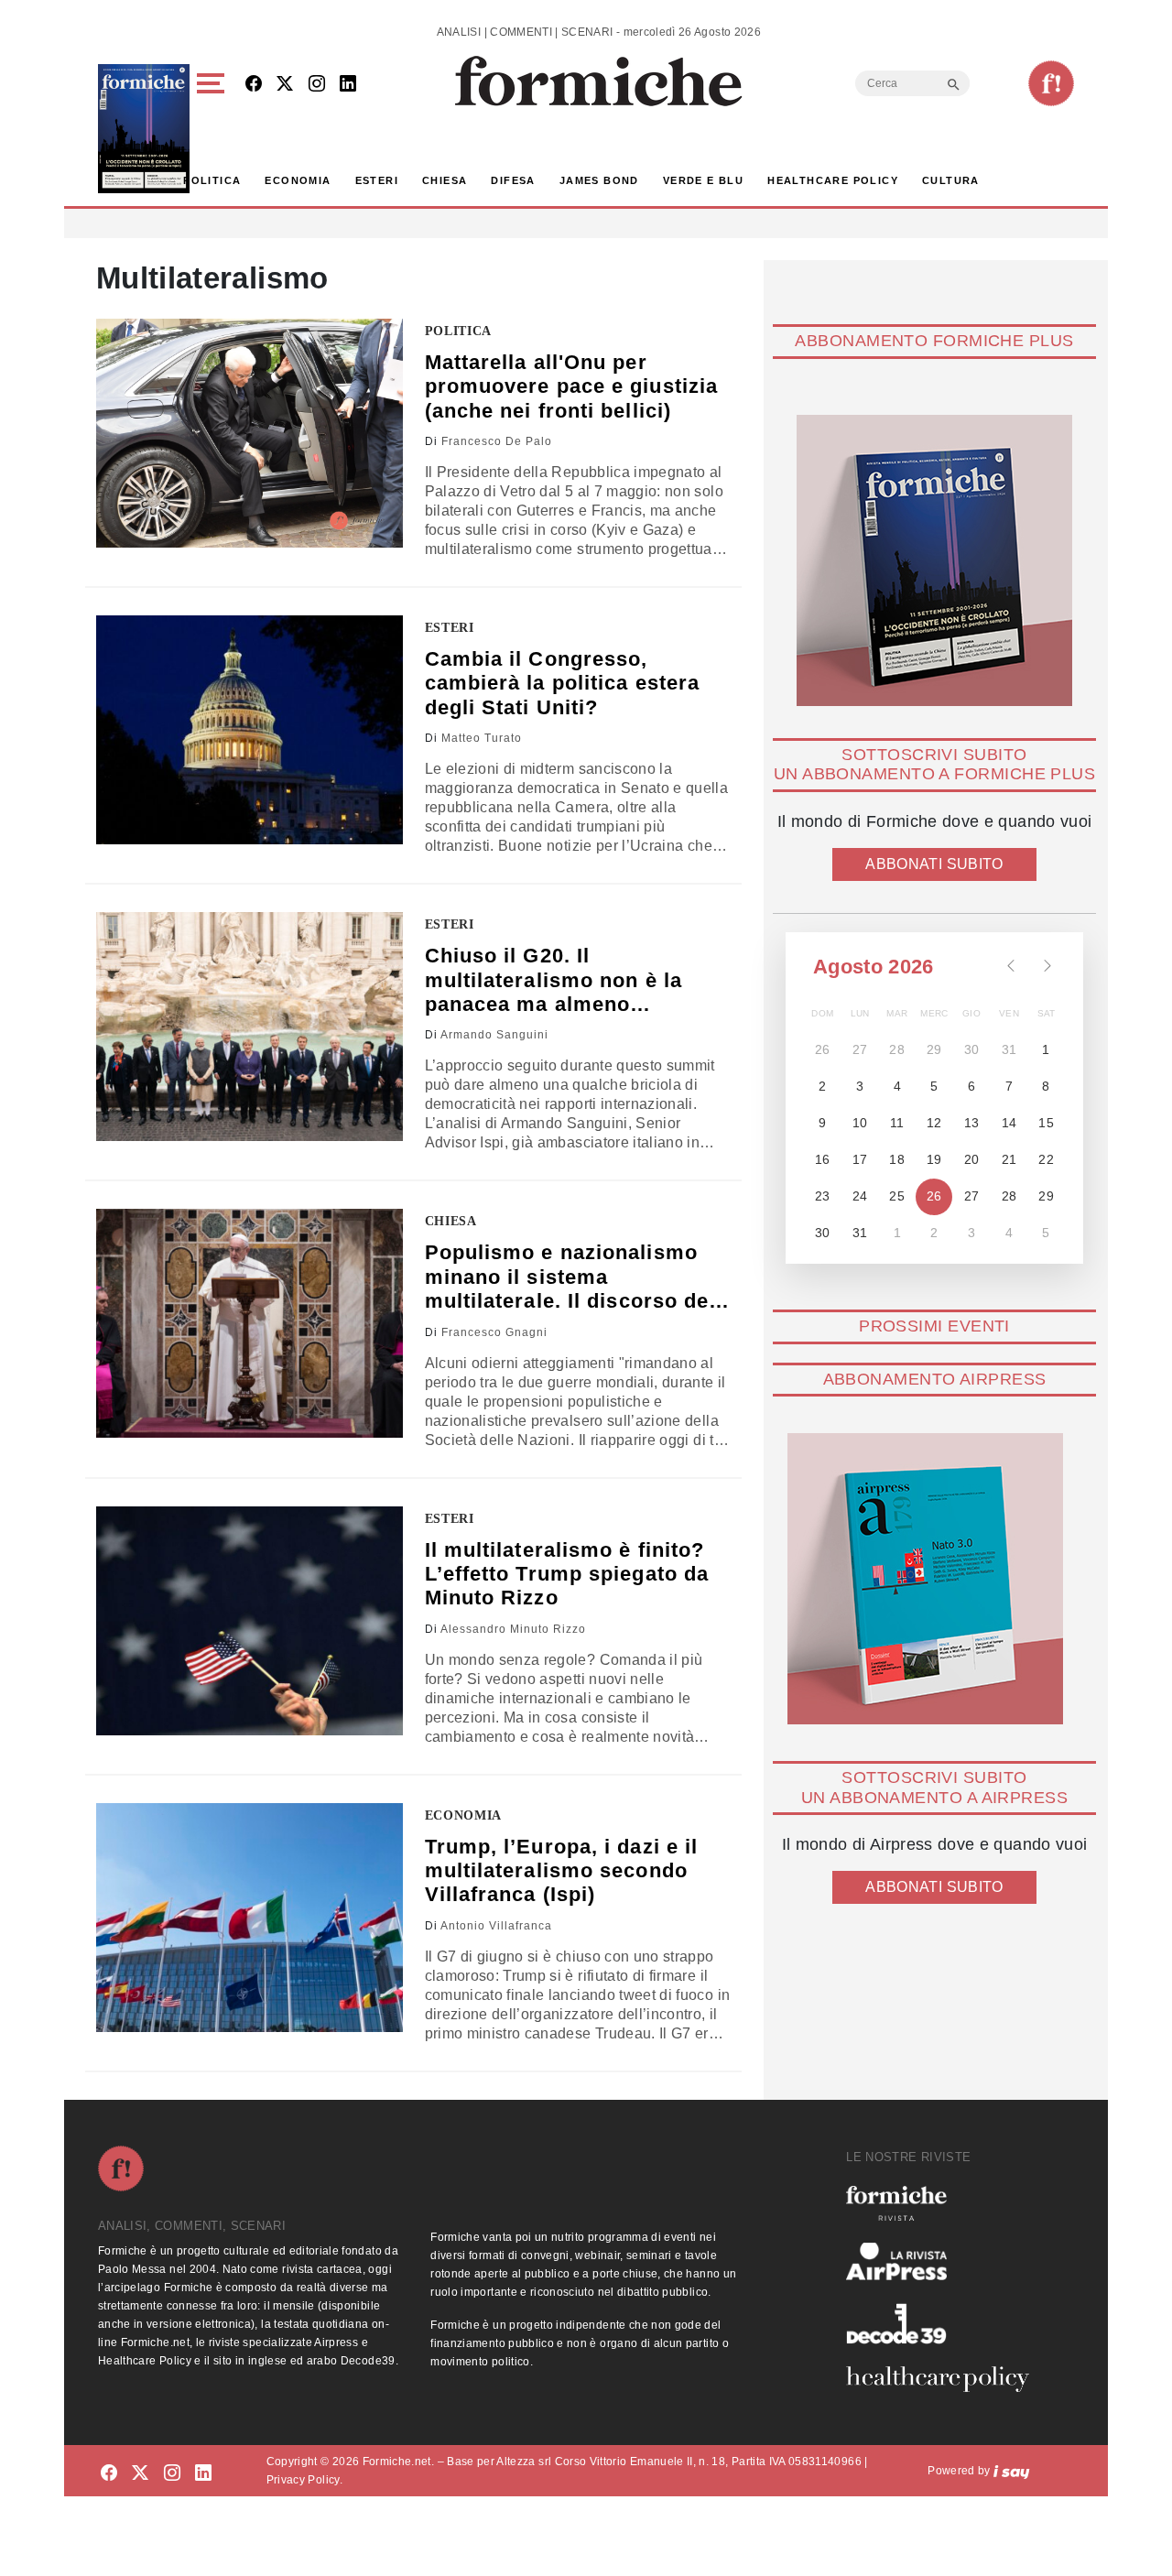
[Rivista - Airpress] (945, 2261)
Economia (298, 180)
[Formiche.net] (1051, 83)
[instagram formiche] (172, 2474)
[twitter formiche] (140, 2474)
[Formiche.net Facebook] (254, 85)
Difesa (513, 180)
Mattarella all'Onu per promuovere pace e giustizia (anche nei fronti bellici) (572, 386)
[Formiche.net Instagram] (317, 85)
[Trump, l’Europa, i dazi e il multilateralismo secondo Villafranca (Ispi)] (250, 1918)
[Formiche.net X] (285, 85)
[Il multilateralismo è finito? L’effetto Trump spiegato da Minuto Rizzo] (250, 1621)
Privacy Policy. (304, 2480)
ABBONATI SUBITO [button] (934, 864)
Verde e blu (703, 180)
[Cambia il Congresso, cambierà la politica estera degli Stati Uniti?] (250, 730)
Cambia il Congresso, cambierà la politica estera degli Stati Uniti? (563, 683)
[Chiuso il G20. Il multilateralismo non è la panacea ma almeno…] (250, 1027)
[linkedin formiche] (203, 2474)
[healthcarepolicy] (945, 2379)
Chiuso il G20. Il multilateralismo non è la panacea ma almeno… (554, 980)
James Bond (599, 180)
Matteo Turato (482, 738)
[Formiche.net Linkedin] (348, 85)
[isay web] (1012, 2471)
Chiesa (445, 180)
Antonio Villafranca (496, 1926)
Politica (212, 180)
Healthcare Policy (833, 180)
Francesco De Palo (497, 441)
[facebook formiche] (109, 2474)
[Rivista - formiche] (945, 2203)
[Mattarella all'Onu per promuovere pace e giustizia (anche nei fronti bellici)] (250, 433)
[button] (214, 129)
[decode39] (945, 2323)
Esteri (377, 180)
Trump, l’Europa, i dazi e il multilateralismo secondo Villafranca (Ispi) (562, 1871)
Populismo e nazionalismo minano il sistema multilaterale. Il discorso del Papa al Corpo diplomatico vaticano (570, 1277)
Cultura (951, 180)
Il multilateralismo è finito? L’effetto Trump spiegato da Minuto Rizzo (567, 1574)
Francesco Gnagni (494, 1332)
